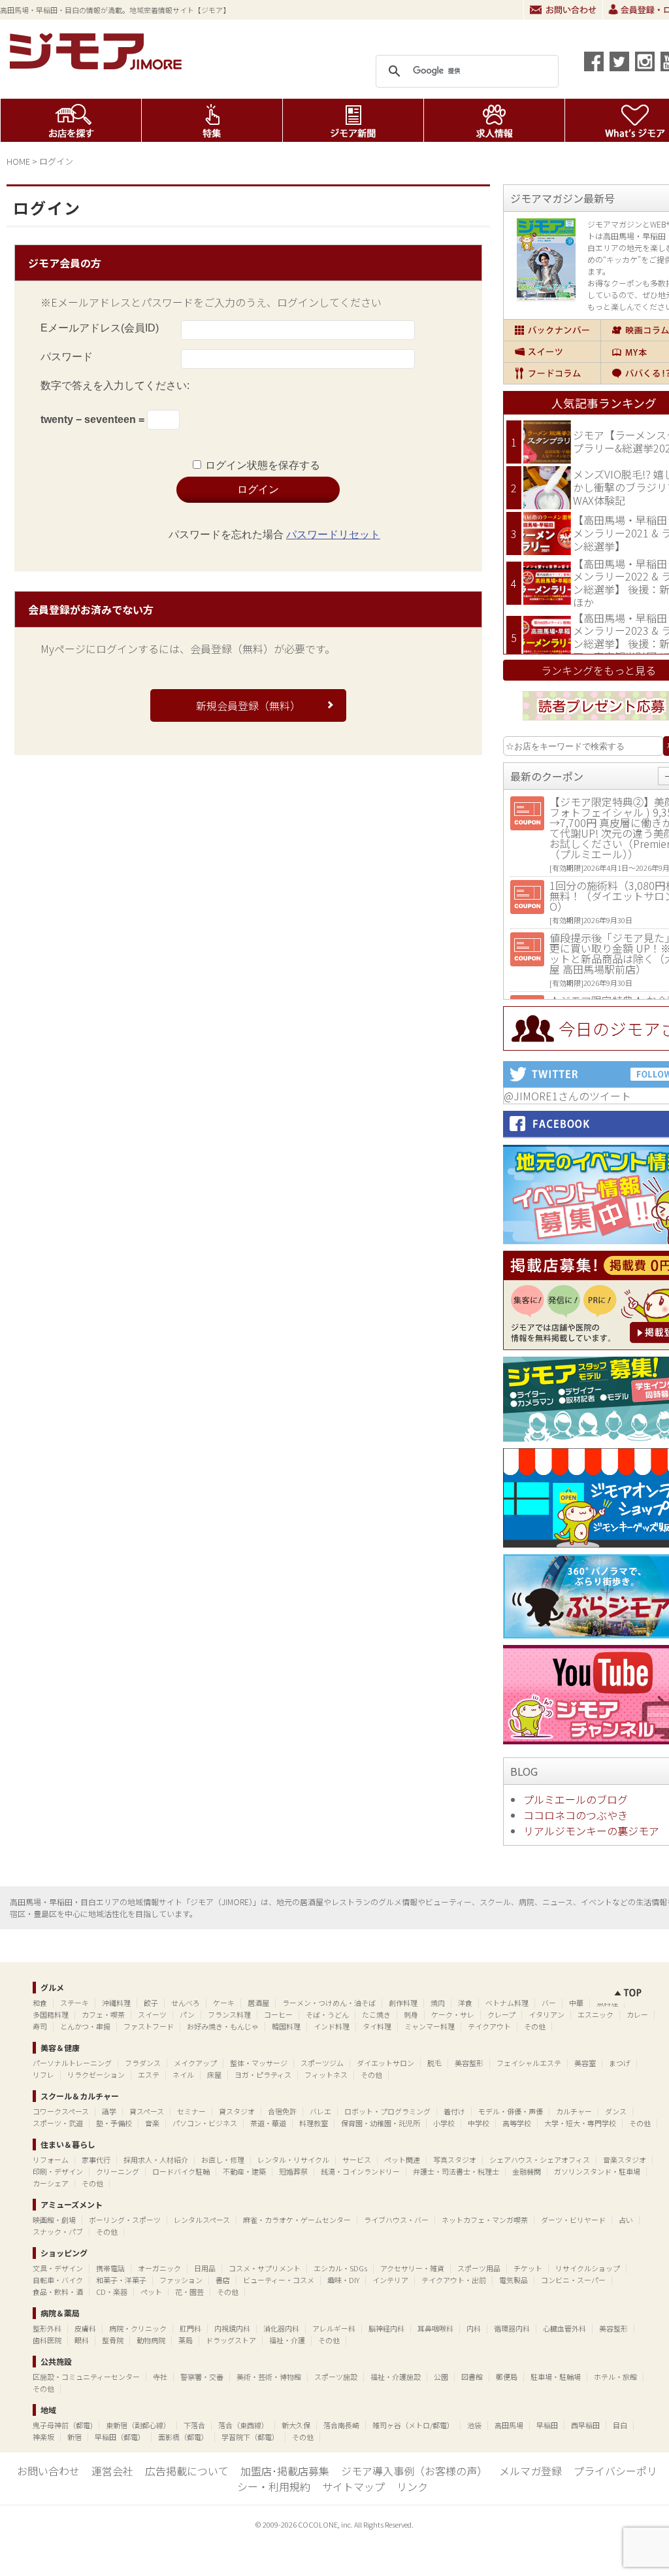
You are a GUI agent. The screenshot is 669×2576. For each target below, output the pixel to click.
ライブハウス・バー (396, 2220)
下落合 (194, 2425)
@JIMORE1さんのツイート (567, 1096)
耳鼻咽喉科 (435, 2328)
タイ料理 (377, 2026)
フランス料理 (229, 2014)
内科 (474, 2328)
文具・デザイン (58, 2268)
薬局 (186, 2340)
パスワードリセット (333, 534)
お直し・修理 (223, 2160)
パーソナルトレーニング (72, 2063)
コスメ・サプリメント (265, 2268)
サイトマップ (353, 2486)
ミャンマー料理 (430, 2026)
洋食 (465, 2003)
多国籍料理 (51, 2014)
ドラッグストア (231, 2340)
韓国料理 (286, 2026)
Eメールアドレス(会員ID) (100, 328)
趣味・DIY (343, 2280)
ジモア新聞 (353, 120)
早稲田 (547, 2425)
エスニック (596, 2014)
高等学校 (517, 2123)
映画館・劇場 (54, 2220)
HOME (18, 161)
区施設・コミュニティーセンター (86, 2377)
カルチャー (574, 2111)
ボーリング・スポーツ (125, 2220)
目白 (620, 2425)
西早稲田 (585, 2425)
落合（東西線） (243, 2425)
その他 (535, 2026)
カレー (637, 2014)
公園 (441, 2377)
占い (626, 2220)
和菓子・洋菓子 (121, 2280)
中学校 (479, 2123)
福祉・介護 (287, 2340)
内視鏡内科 (232, 2328)
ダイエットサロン (385, 2063)
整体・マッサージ (259, 2063)
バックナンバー (552, 330)
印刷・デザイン (58, 2171)
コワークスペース (61, 2111)
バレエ (320, 2111)
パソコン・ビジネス (205, 2123)
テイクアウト (489, 2026)
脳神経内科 (386, 2328)
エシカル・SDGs (340, 2268)
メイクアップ (195, 2063)
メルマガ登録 (530, 2471)
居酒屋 (258, 2003)
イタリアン (547, 2014)
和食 (40, 2003)
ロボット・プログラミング (387, 2111)
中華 (576, 2003)
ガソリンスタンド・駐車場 (597, 2171)
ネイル (183, 2075)
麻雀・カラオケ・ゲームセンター (297, 2220)
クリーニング (118, 2171)
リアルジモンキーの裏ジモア (591, 1831)
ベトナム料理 (507, 2003)
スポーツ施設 (336, 2377)
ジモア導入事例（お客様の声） (414, 2471)
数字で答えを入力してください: (115, 385)
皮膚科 (85, 2328)
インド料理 (332, 2026)
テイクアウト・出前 (454, 2280)
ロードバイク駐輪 (181, 2171)
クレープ (501, 2014)
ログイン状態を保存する (263, 465)
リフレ (43, 2075)
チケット (528, 2268)
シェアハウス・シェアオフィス (540, 2160)
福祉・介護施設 (396, 2377)
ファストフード (149, 2026)
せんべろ (186, 2003)
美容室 (585, 2063)
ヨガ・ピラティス (263, 2075)
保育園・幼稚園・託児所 (381, 2123)
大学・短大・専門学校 (580, 2123)
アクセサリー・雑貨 (412, 2268)
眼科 (82, 2340)
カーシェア (51, 2183)
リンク (412, 2486)
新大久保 (296, 2425)
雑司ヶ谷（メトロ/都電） (413, 2425)
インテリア (390, 2280)
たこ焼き (376, 2014)
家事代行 (96, 2160)
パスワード (67, 357)
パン (187, 2014)
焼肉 (438, 2003)
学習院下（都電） (250, 2437)
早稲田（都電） (120, 2437)
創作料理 (403, 2003)
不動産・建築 (244, 2171)
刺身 (411, 2014)
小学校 (444, 2123)
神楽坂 (43, 2437)
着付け (454, 2111)
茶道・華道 (268, 2123)
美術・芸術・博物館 (269, 2377)
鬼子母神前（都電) (63, 2425)
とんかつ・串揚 (85, 2026)
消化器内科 (281, 2328)
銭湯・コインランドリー (360, 2171)
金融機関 (527, 2171)
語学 (109, 2111)
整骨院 (113, 2340)
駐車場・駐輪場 (556, 2377)
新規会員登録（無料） (248, 705)
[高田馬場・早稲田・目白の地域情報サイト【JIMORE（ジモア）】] (98, 65)
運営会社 (112, 2471)
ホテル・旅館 (615, 2377)
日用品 (205, 2268)
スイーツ (552, 352)
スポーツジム (322, 2063)
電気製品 (514, 2280)
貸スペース (147, 2111)
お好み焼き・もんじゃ (223, 2026)
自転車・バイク (58, 2280)
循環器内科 (512, 2328)
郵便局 (507, 2377)
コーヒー (278, 2014)
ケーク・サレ (453, 2014)
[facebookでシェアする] (594, 61)
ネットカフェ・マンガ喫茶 (485, 2220)
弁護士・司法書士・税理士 (456, 2171)
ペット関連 (402, 2160)
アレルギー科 (334, 2328)
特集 (212, 120)
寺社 (160, 2377)
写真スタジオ (455, 2160)
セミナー (191, 2111)
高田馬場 (509, 2425)
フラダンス (143, 2063)
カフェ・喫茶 (103, 2014)
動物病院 (151, 2340)
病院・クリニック (138, 2328)
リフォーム (51, 2160)
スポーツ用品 (479, 2268)
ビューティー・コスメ (279, 2280)
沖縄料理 (116, 2003)
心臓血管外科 (564, 2328)
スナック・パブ (58, 2231)
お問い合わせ (563, 10)
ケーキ (224, 2003)
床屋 (214, 2075)
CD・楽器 (112, 2292)
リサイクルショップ (588, 2268)
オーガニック (159, 2268)
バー (549, 2003)
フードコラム (552, 373)
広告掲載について (187, 2471)
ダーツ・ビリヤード (573, 2220)
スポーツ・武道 (58, 2123)
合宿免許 (282, 2111)
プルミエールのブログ (576, 1799)
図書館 (472, 2377)
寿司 (40, 2026)
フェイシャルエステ (529, 2063)
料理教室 (314, 2123)
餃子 (151, 2003)
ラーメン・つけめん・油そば (329, 2003)
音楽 (152, 2123)
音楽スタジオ (625, 2160)
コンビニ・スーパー (573, 2280)
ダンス (616, 2111)
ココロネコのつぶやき (576, 1815)
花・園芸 (189, 2292)
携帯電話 (110, 2268)
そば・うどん (327, 2014)
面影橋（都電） (183, 2437)
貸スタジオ (237, 2111)
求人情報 (494, 120)
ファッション (181, 2280)
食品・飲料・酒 (58, 2292)
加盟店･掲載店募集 (285, 2471)
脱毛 (434, 2063)
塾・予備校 (114, 2123)
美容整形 (469, 2063)
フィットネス (326, 2075)
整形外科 (47, 2328)
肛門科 (190, 2328)
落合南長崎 (341, 2425)
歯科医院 (47, 2340)
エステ (149, 2075)
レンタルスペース (202, 2220)
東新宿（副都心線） (138, 2425)
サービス (357, 2160)
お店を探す (71, 120)
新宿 (74, 2437)
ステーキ (74, 2003)
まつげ (620, 2063)
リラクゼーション (96, 2075)
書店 (223, 2280)
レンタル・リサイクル (293, 2160)
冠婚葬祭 (293, 2171)
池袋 (474, 2425)
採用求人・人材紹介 (156, 2160)
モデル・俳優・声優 (511, 2111)
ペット (151, 2292)
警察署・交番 (202, 2377)
